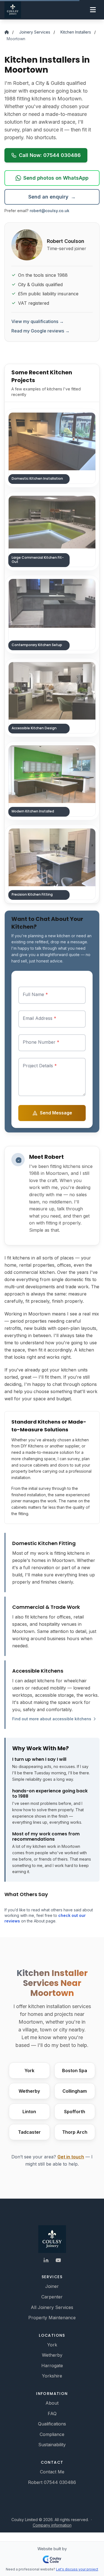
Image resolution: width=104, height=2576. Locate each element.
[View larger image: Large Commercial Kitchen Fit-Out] (52, 531)
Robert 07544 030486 (52, 2482)
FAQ (52, 2414)
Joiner (52, 2286)
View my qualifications (38, 321)
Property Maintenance (52, 2318)
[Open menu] (93, 10)
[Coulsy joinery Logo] (52, 2239)
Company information (52, 2525)
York (52, 2345)
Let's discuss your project (77, 2569)
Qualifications (52, 2424)
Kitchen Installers (76, 32)
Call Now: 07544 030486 (50, 155)
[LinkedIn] (46, 2260)
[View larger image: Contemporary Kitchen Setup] (52, 614)
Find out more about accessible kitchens (52, 1719)
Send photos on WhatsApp (56, 178)
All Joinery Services (52, 2307)
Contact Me (52, 2472)
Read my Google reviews (40, 331)
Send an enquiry (52, 197)
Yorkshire (52, 2376)
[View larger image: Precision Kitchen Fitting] (52, 864)
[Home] (7, 32)
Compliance (52, 2434)
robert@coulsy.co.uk (50, 211)
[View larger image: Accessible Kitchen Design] (52, 698)
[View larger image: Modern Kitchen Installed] (52, 781)
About (52, 2403)
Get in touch (71, 2157)
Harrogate (52, 2366)
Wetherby (52, 2355)
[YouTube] (58, 2260)
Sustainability (52, 2445)
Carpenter (52, 2297)
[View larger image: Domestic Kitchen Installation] (52, 448)
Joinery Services (35, 32)
